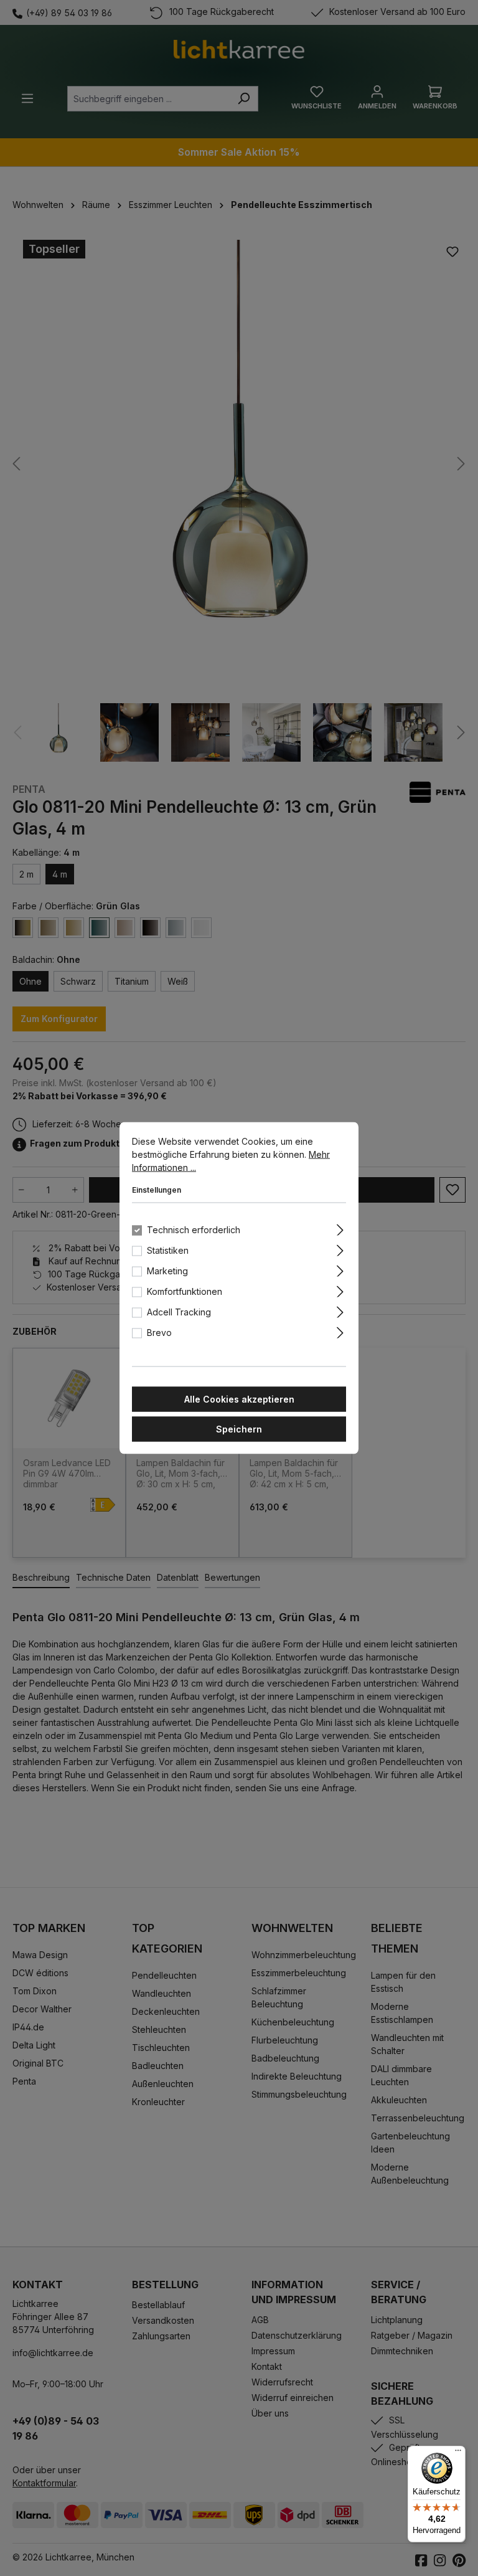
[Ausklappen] (340, 1228)
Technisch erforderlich (194, 1230)
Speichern (239, 1429)
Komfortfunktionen (185, 1291)
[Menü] (458, 2453)
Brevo (159, 1333)
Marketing (167, 1271)
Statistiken (168, 1250)
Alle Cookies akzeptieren (239, 1399)
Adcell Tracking (179, 1312)
